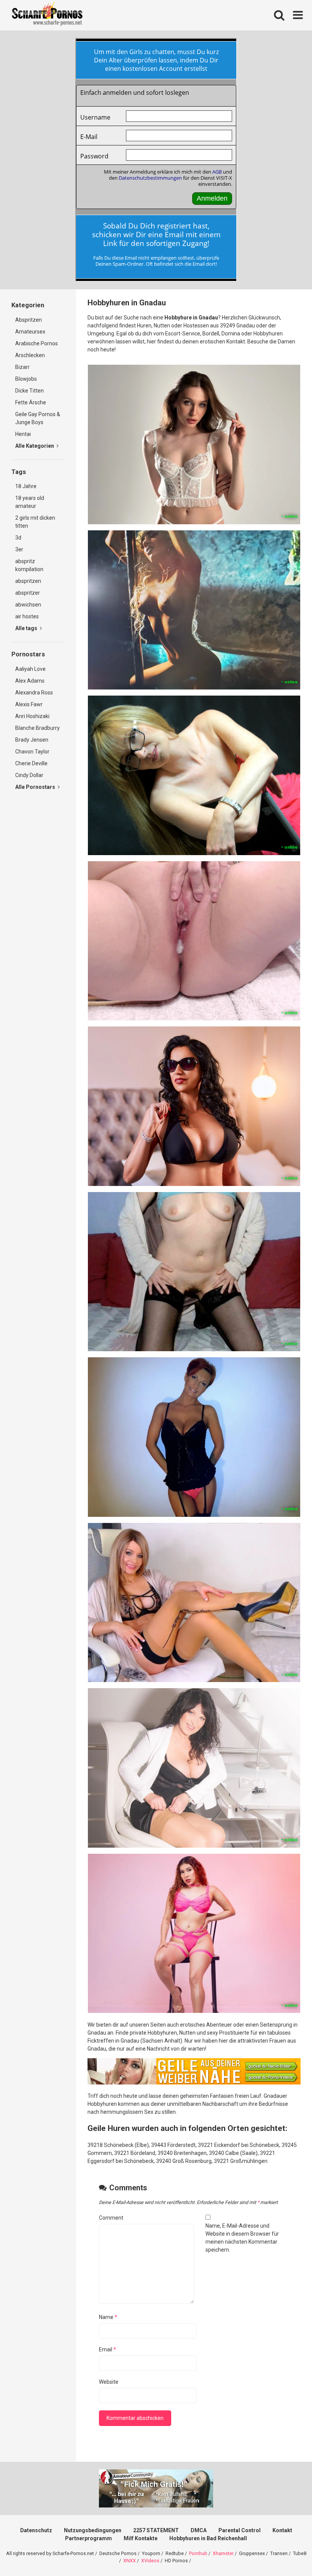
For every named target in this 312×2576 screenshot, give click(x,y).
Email (107, 2349)
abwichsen (28, 605)
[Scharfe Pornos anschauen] (47, 15)
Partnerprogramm (88, 2538)
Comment (111, 2218)
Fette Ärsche (31, 402)
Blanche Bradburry (37, 728)
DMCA (199, 2530)
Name (108, 2317)
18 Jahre (26, 486)
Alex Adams (30, 681)
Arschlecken (30, 355)
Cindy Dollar (29, 775)
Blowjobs (26, 379)
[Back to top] (287, 2553)
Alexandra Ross (34, 693)
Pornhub (198, 2553)
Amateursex (30, 332)
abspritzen (28, 581)
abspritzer (28, 593)
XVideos (150, 2561)
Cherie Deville (31, 763)
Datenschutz (36, 2530)
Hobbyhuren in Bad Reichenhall (208, 2538)
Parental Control (240, 2530)
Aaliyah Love (30, 669)
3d (18, 538)
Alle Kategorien (35, 446)
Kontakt (282, 2530)
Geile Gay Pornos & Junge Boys (38, 418)
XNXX (130, 2561)
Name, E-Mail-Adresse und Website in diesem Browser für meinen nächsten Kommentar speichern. (242, 2238)
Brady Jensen (32, 740)
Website (109, 2382)
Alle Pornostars (36, 787)
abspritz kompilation (29, 565)
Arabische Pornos (37, 343)
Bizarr (22, 367)
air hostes (27, 616)
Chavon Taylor (32, 752)
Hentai (23, 434)
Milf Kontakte (141, 2538)
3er (19, 549)
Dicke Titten (29, 391)
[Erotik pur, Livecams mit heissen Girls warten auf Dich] (194, 2083)
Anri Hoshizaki (32, 716)
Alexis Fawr (29, 704)
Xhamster (223, 2553)
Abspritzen (29, 320)
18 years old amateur (30, 502)
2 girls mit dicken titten (35, 522)
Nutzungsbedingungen (93, 2530)
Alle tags (27, 628)
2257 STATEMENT (156, 2530)
